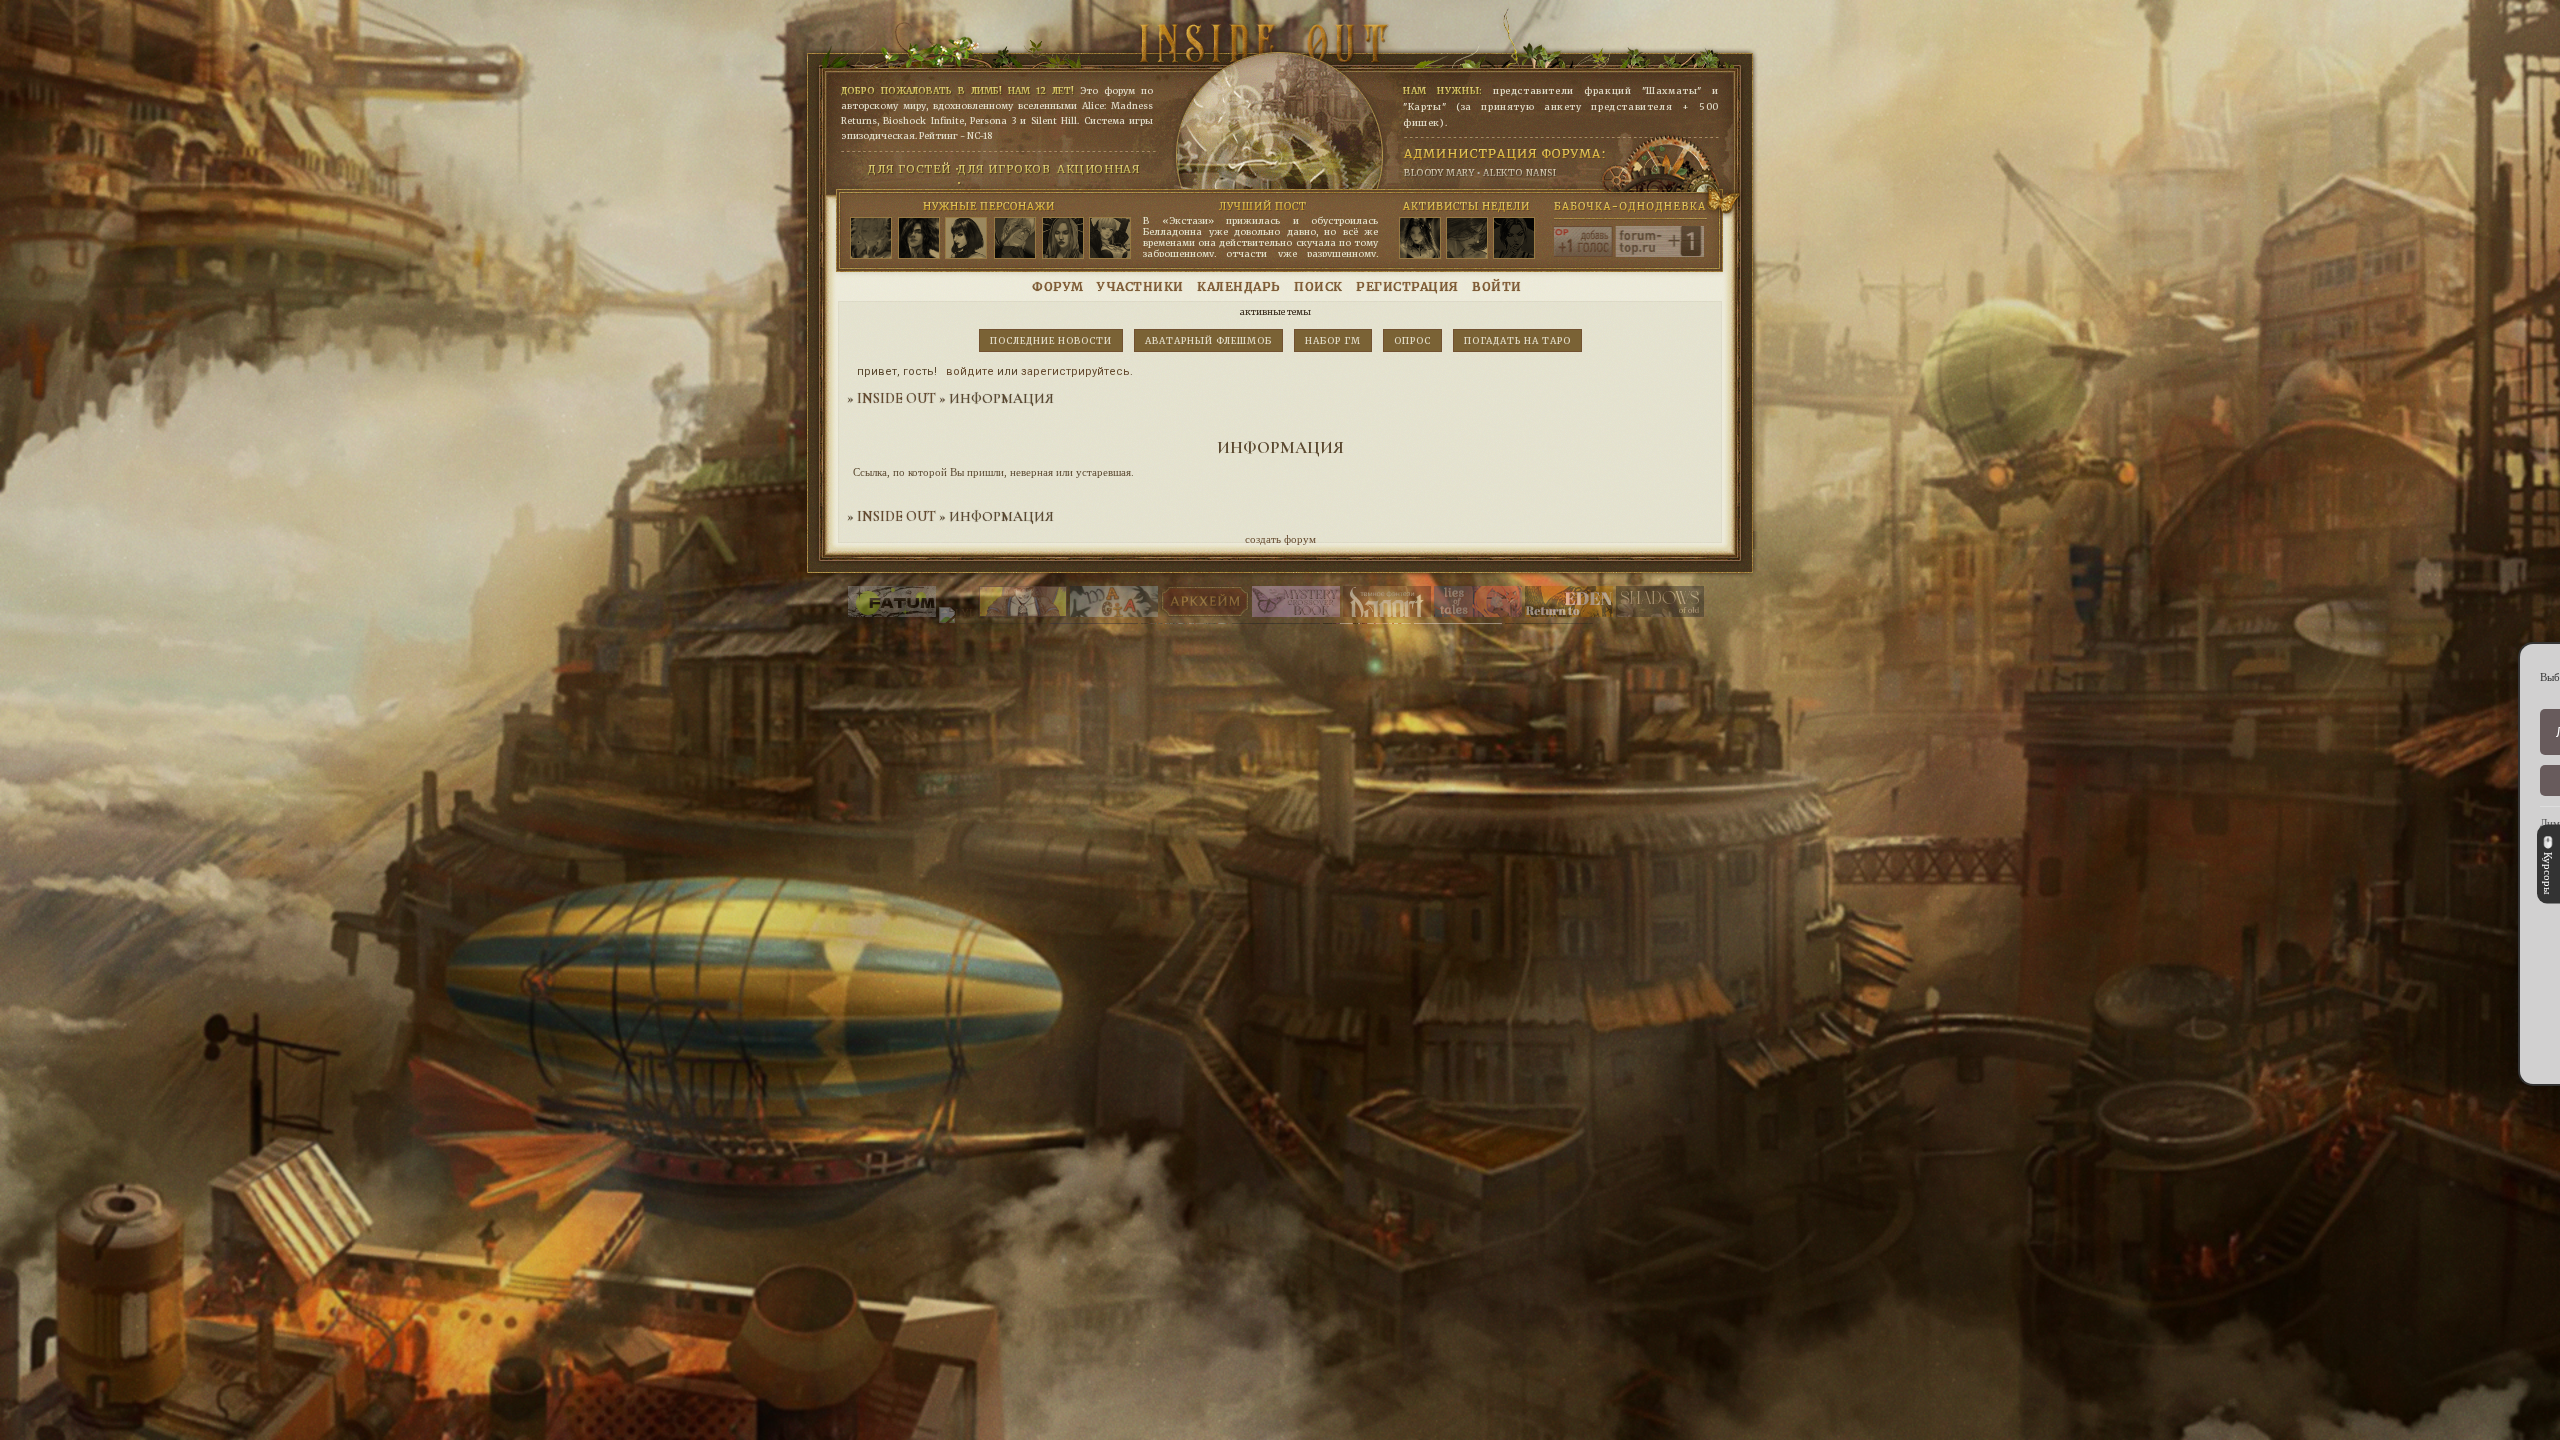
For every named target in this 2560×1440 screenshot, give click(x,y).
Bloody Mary (1439, 172)
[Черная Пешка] (871, 239)
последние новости (1051, 340)
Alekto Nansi (1519, 172)
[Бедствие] (919, 239)
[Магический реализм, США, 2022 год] (1569, 613)
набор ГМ (1333, 340)
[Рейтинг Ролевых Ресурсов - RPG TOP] (1598, 253)
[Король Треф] (1063, 239)
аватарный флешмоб (1208, 340)
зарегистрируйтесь (1075, 371)
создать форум (1280, 539)
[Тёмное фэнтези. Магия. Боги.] (1660, 613)
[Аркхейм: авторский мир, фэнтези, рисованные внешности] (1205, 613)
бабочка (1573, 206)
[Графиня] (966, 239)
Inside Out (896, 398)
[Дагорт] (1387, 613)
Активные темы (1275, 311)
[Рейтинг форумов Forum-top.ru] (1689, 253)
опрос (1412, 340)
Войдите (970, 371)
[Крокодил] (1015, 239)
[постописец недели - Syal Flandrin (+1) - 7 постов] (1467, 239)
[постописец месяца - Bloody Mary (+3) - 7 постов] (1514, 239)
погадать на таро (1517, 340)
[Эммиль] (1110, 239)
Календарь (1239, 286)
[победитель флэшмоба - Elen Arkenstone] (1420, 239)
